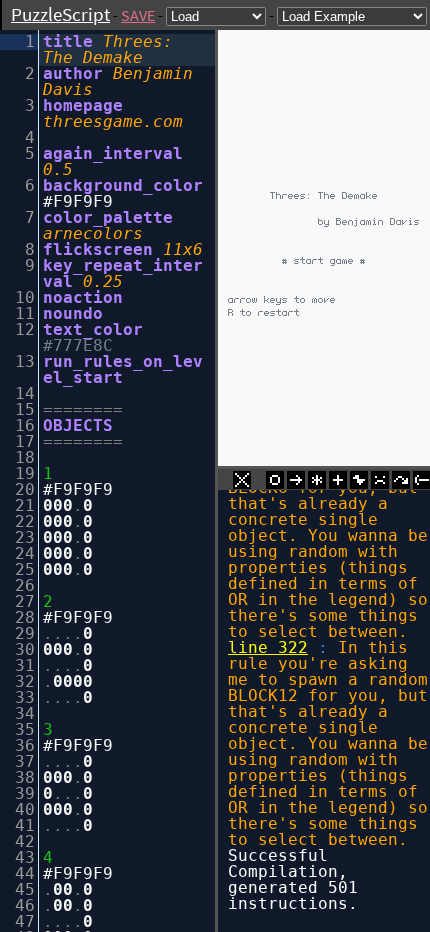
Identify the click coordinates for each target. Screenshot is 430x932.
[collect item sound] (275, 483)
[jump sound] (401, 483)
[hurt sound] (380, 483)
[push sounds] (296, 483)
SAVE (138, 15)
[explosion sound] (317, 483)
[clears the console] (242, 483)
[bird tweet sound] (359, 483)
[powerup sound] (338, 483)
